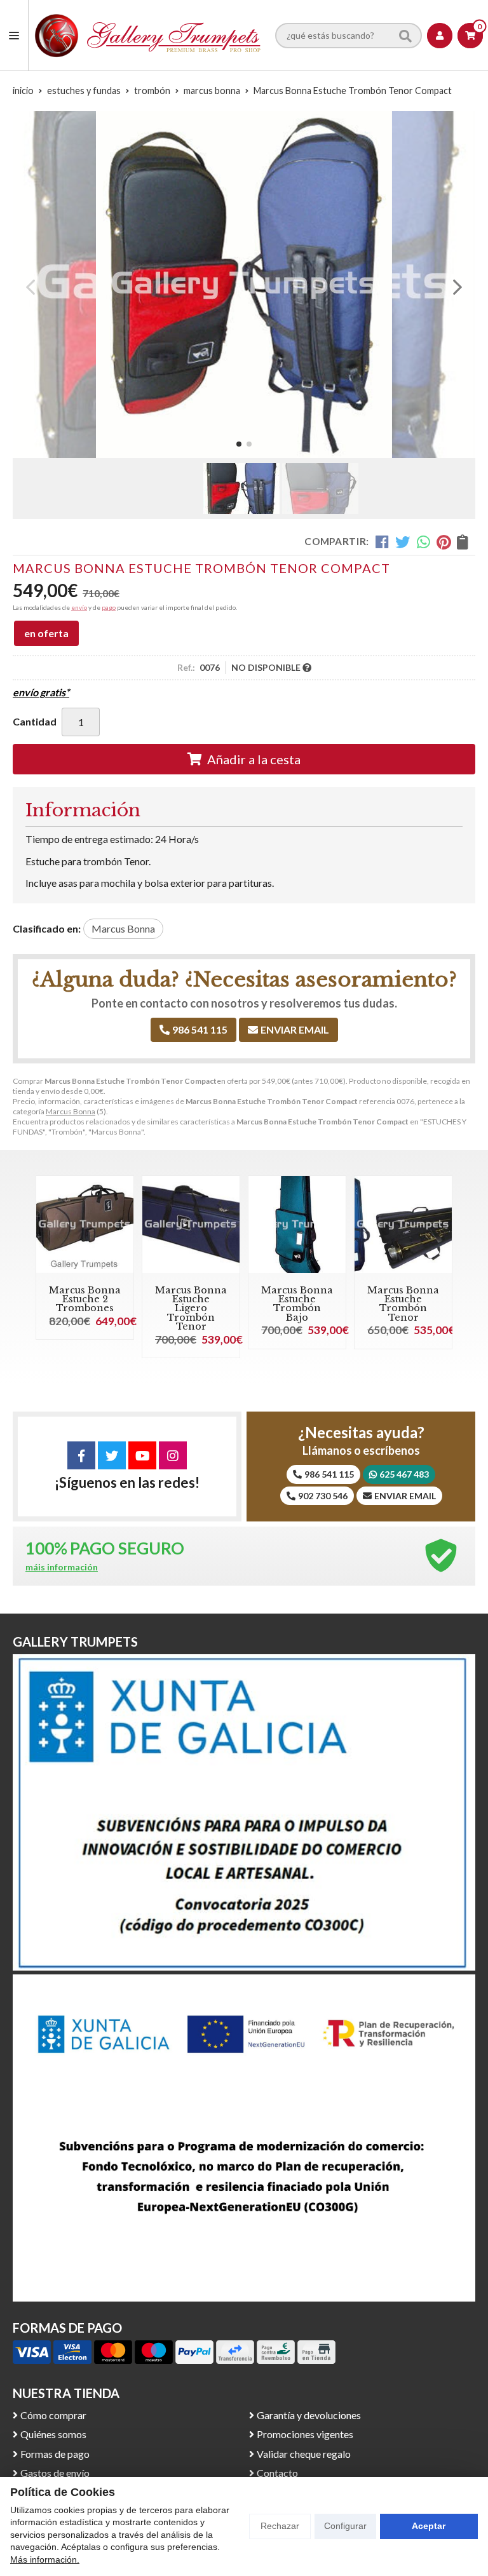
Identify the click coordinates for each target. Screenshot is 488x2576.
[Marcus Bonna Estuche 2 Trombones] (85, 1224)
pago (109, 607)
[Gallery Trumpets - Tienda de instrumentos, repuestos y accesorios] (148, 35)
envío (79, 607)
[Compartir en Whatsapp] (424, 541)
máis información (62, 1567)
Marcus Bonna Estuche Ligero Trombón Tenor (191, 1309)
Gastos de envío (55, 2473)
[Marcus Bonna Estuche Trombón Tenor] (403, 1224)
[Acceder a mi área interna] (440, 36)
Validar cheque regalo (304, 2454)
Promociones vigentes (305, 2434)
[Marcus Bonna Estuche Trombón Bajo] (297, 1224)
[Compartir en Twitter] (403, 541)
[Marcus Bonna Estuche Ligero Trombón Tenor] (191, 1224)
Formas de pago (55, 2454)
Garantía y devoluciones (309, 2415)
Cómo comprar (53, 2415)
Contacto (277, 2473)
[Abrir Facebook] (81, 1455)
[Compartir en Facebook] (382, 541)
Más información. (45, 2559)
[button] (239, 444)
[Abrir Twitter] (112, 1455)
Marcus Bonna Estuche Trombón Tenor (403, 1304)
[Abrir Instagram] (173, 1455)
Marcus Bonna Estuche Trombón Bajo (297, 1304)
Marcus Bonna (71, 1111)
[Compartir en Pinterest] (444, 541)
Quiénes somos (53, 2434)
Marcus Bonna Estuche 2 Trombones (85, 1299)
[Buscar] (405, 35)
